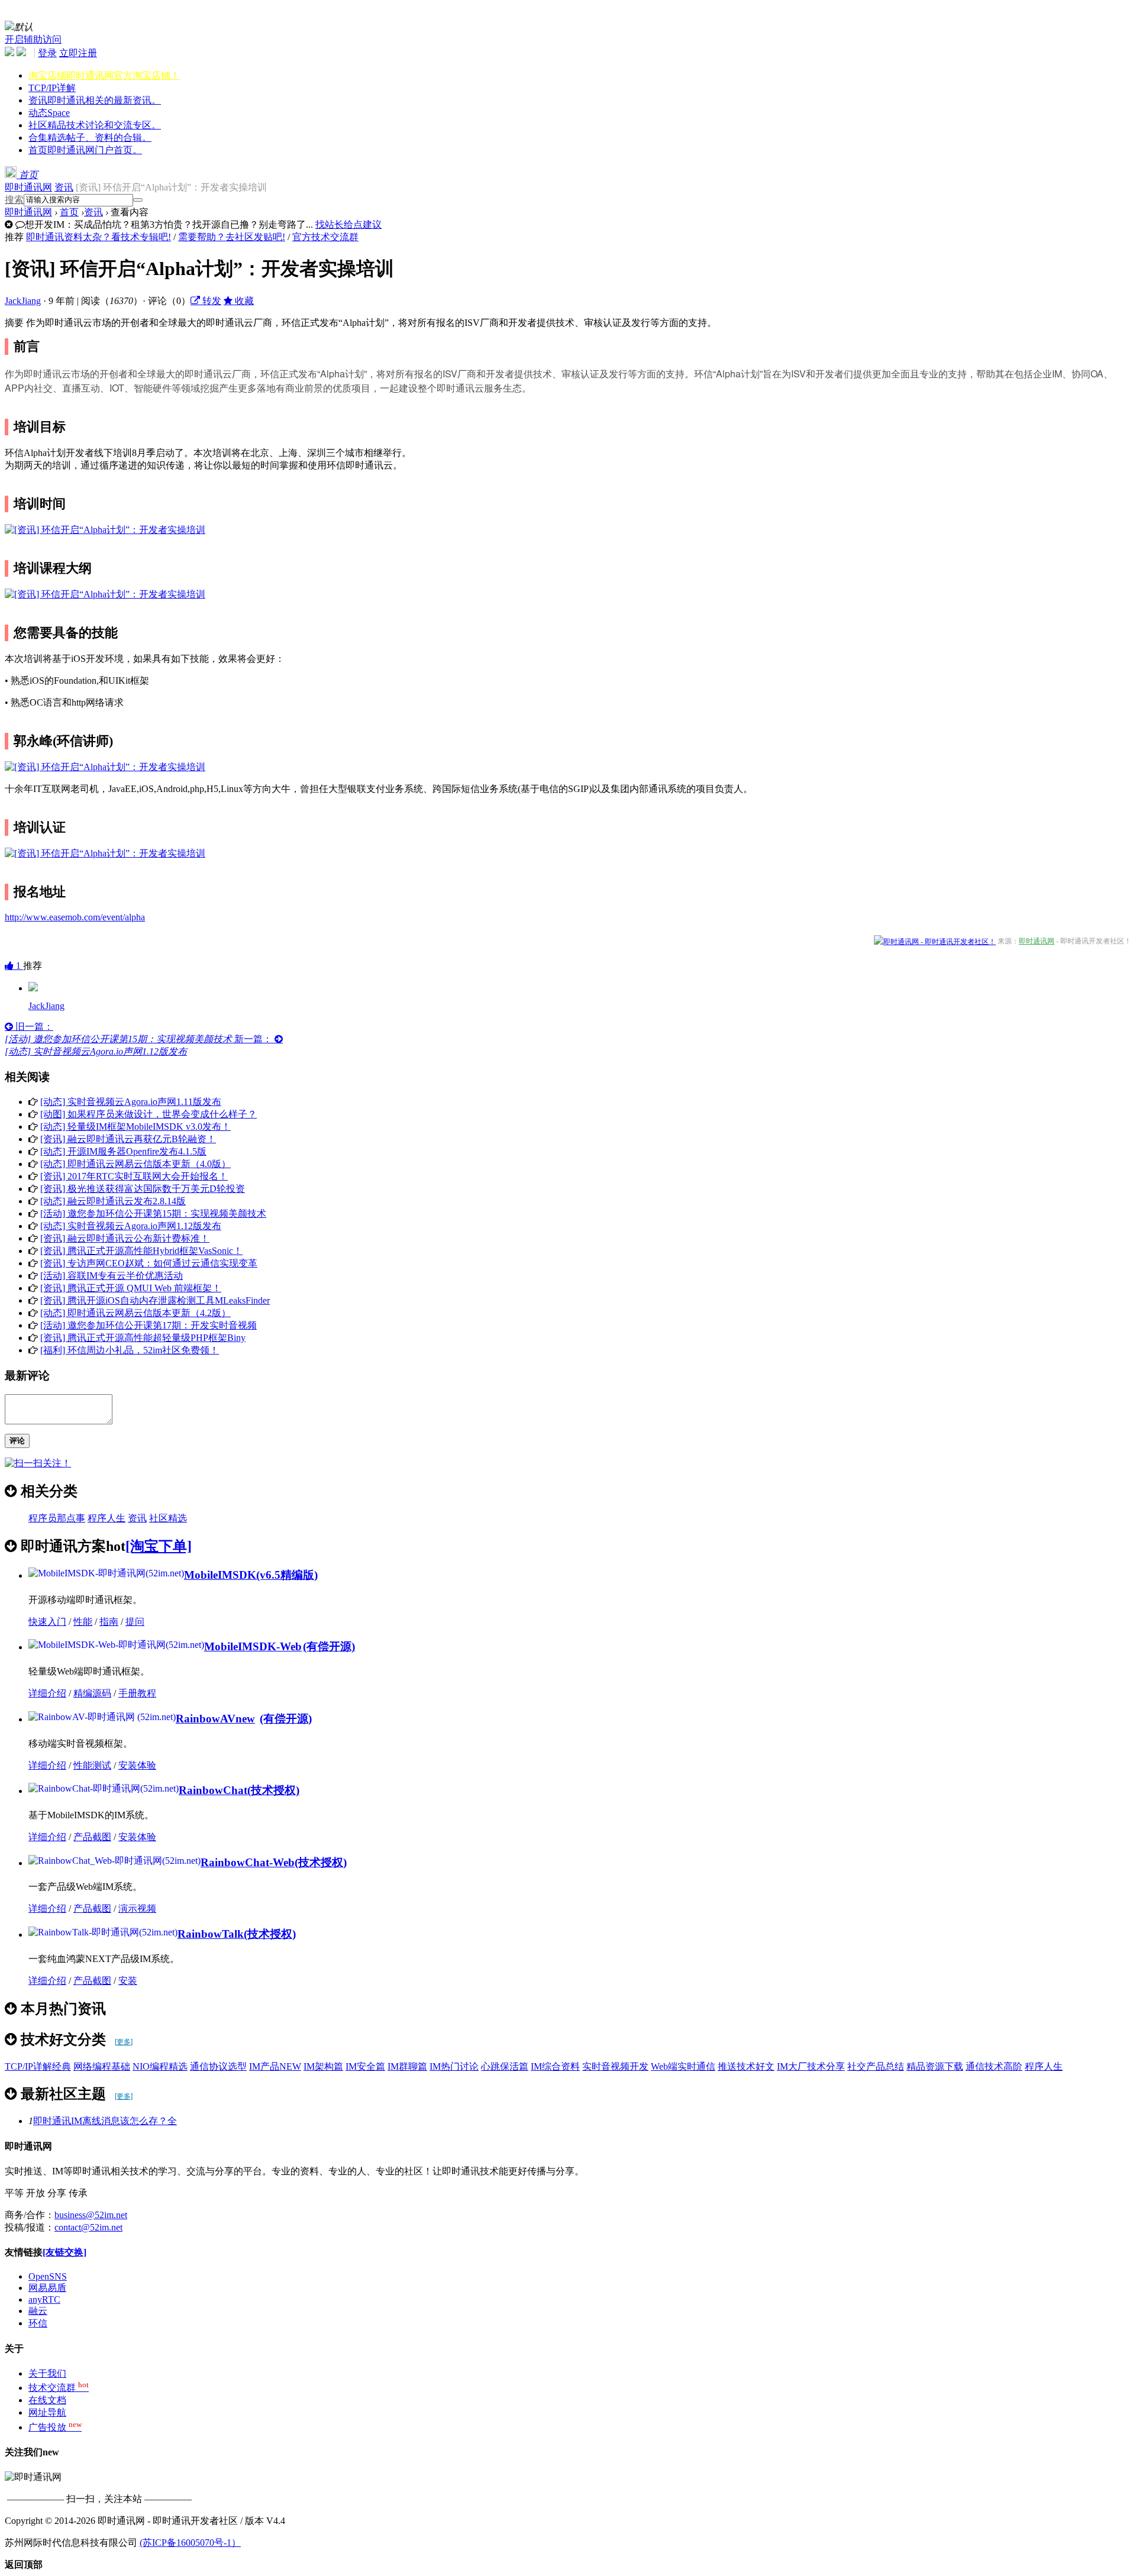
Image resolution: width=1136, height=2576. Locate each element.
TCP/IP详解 (52, 88)
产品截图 (92, 1837)
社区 (95, 125)
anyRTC (44, 2299)
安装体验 (137, 1765)
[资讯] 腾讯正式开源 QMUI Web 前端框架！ (131, 1288)
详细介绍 (47, 1693)
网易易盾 (47, 2288)
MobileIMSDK (220, 1575)
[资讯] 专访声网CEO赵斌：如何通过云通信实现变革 (149, 1263)
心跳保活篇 (505, 2066)
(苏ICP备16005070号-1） (190, 2543)
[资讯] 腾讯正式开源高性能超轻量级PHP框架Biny (143, 1338)
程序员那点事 (57, 1518)
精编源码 (92, 1693)
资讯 (95, 100)
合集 (90, 138)
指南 (109, 1622)
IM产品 (275, 2066)
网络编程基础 (102, 2066)
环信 (38, 2323)
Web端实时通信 (683, 2066)
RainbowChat (213, 1790)
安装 (128, 1981)
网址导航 (47, 2412)
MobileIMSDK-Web (253, 1646)
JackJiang (23, 301)
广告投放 (55, 2427)
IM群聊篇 (407, 2066)
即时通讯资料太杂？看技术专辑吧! (99, 237)
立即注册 (78, 53)
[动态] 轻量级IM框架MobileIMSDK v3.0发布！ (135, 1127)
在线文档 (47, 2400)
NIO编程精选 (160, 2066)
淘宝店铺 (104, 75)
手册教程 (137, 1693)
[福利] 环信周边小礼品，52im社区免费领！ (130, 1350)
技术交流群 (59, 2388)
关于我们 (47, 2373)
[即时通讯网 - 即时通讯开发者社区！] (935, 941)
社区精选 (168, 1518)
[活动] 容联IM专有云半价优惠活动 (112, 1276)
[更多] (124, 2042)
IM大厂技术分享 (811, 2066)
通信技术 (994, 2066)
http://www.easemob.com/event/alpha (75, 917)
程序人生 (106, 1518)
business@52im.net (91, 2215)
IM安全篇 (365, 2066)
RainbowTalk (211, 1934)
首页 (85, 150)
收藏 (243, 301)
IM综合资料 (555, 2066)
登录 (47, 53)
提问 (135, 1622)
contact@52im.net (88, 2227)
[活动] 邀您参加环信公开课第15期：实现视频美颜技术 (153, 1213)
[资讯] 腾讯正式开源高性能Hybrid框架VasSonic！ (141, 1251)
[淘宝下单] (159, 1546)
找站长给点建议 (348, 224)
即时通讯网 (28, 187)
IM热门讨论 (454, 2066)
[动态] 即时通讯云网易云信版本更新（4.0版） (135, 1164)
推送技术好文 (746, 2066)
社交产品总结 (876, 2066)
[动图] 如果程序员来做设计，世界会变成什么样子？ (149, 1114)
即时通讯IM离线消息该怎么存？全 (105, 2121)
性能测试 (92, 1765)
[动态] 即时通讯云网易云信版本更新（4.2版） (135, 1313)
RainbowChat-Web (248, 1862)
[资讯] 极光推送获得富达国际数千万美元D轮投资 (143, 1189)
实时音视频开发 (615, 2066)
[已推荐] (33, 988)
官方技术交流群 (325, 237)
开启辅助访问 (33, 39)
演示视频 (137, 1908)
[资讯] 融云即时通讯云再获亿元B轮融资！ (128, 1139)
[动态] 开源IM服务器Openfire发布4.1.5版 (123, 1151)
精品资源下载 (935, 2066)
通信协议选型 (218, 2066)
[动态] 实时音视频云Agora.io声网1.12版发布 (131, 1226)
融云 (38, 2311)
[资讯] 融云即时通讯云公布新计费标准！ (125, 1238)
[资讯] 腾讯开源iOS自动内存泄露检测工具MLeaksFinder (155, 1300)
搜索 (14, 200)
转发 (211, 301)
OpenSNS (48, 2276)
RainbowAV (215, 1719)
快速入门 (47, 1622)
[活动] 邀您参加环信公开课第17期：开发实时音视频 (149, 1325)
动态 (49, 113)
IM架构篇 (323, 2066)
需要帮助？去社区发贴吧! (232, 237)
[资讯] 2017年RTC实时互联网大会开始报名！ (134, 1176)
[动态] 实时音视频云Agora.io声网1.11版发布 (131, 1102)
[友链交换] (64, 2252)
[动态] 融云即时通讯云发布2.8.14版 (113, 1201)
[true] (138, 200)
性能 (83, 1622)
